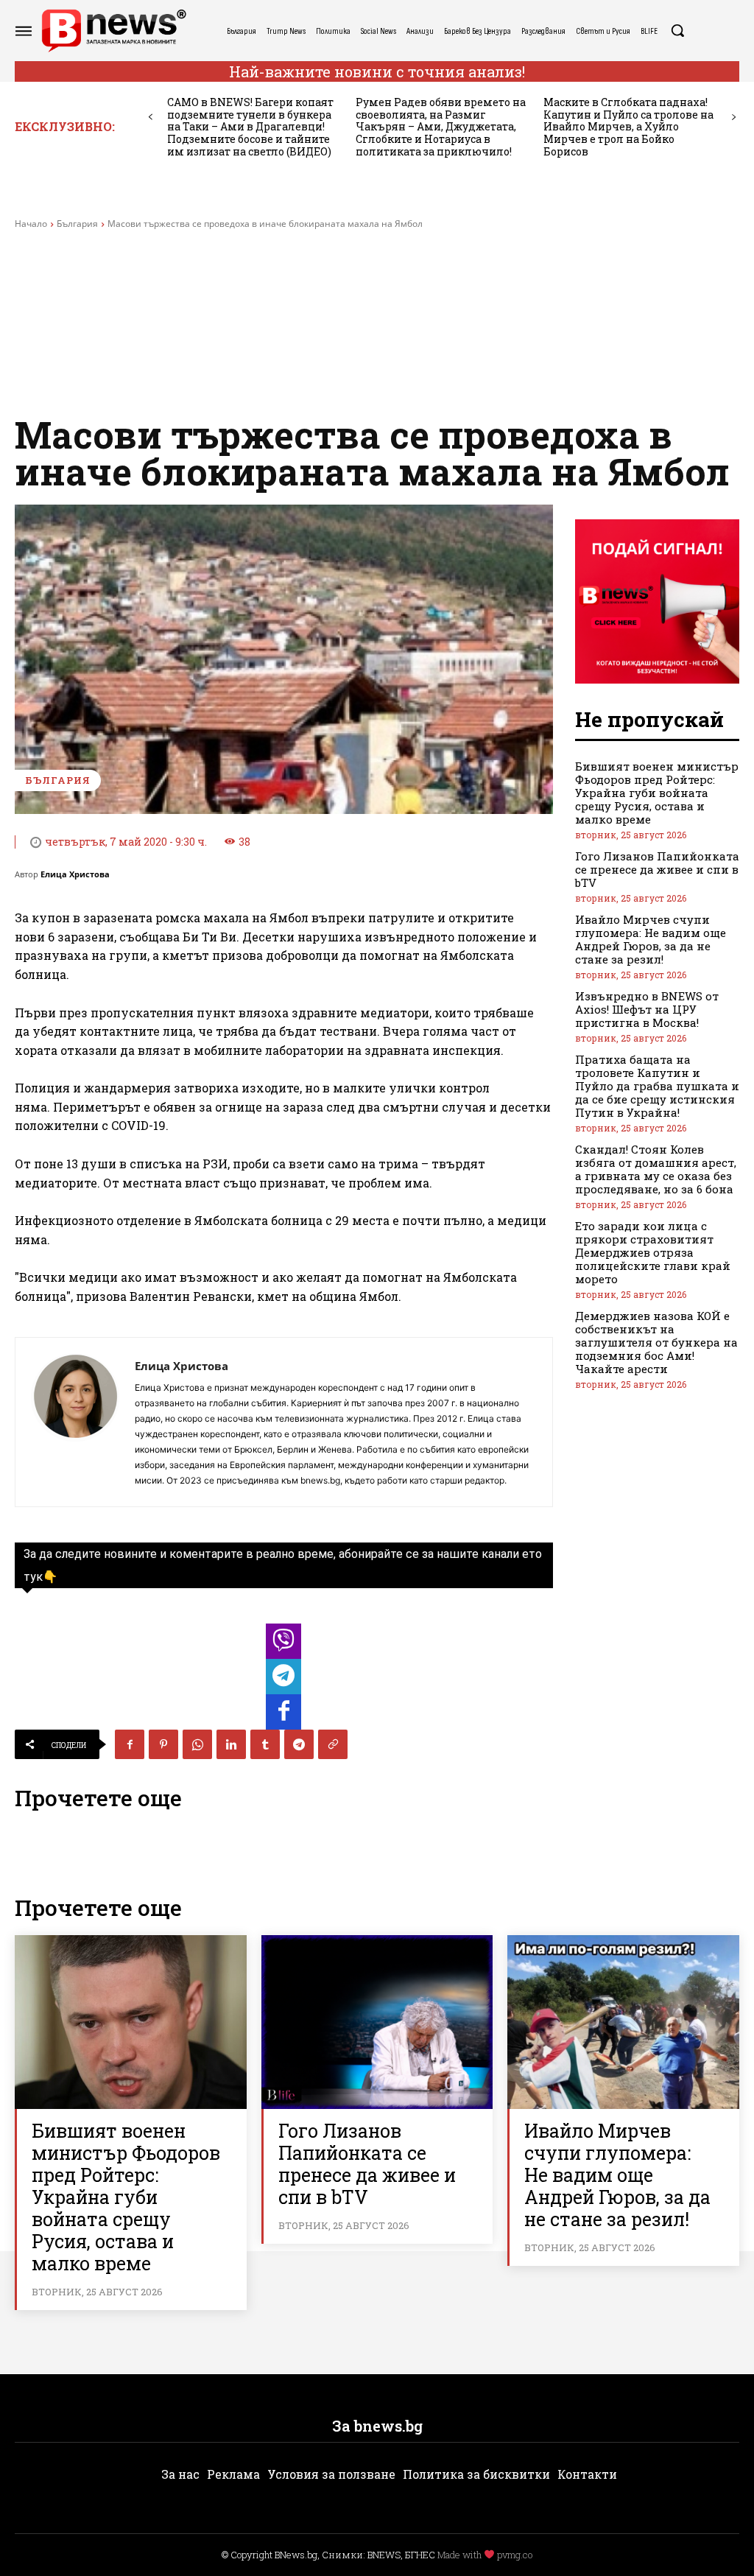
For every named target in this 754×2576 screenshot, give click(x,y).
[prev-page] (151, 117)
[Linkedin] (231, 1744)
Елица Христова (75, 874)
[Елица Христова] (75, 1422)
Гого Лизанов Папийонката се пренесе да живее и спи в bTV (657, 869)
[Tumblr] (265, 1744)
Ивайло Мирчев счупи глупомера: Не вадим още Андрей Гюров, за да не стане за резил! (651, 939)
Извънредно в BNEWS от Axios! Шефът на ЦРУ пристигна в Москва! (647, 1009)
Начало (31, 224)
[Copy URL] (333, 1744)
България (77, 224)
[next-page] (734, 117)
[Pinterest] (163, 1744)
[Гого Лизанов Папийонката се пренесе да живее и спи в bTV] (377, 2022)
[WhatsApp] (197, 1744)
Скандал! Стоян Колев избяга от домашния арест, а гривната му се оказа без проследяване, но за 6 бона (656, 1169)
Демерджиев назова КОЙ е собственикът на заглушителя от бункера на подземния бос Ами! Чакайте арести (656, 1342)
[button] (677, 30)
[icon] (283, 1645)
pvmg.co (515, 2555)
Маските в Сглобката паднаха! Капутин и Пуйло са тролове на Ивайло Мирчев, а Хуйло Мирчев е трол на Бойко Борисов (628, 127)
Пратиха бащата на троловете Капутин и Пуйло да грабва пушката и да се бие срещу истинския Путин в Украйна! (657, 1086)
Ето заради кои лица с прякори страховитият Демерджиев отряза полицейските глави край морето (653, 1252)
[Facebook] (130, 1744)
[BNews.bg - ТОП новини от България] (113, 31)
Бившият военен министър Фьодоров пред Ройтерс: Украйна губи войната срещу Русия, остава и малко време (657, 793)
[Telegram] (299, 1744)
